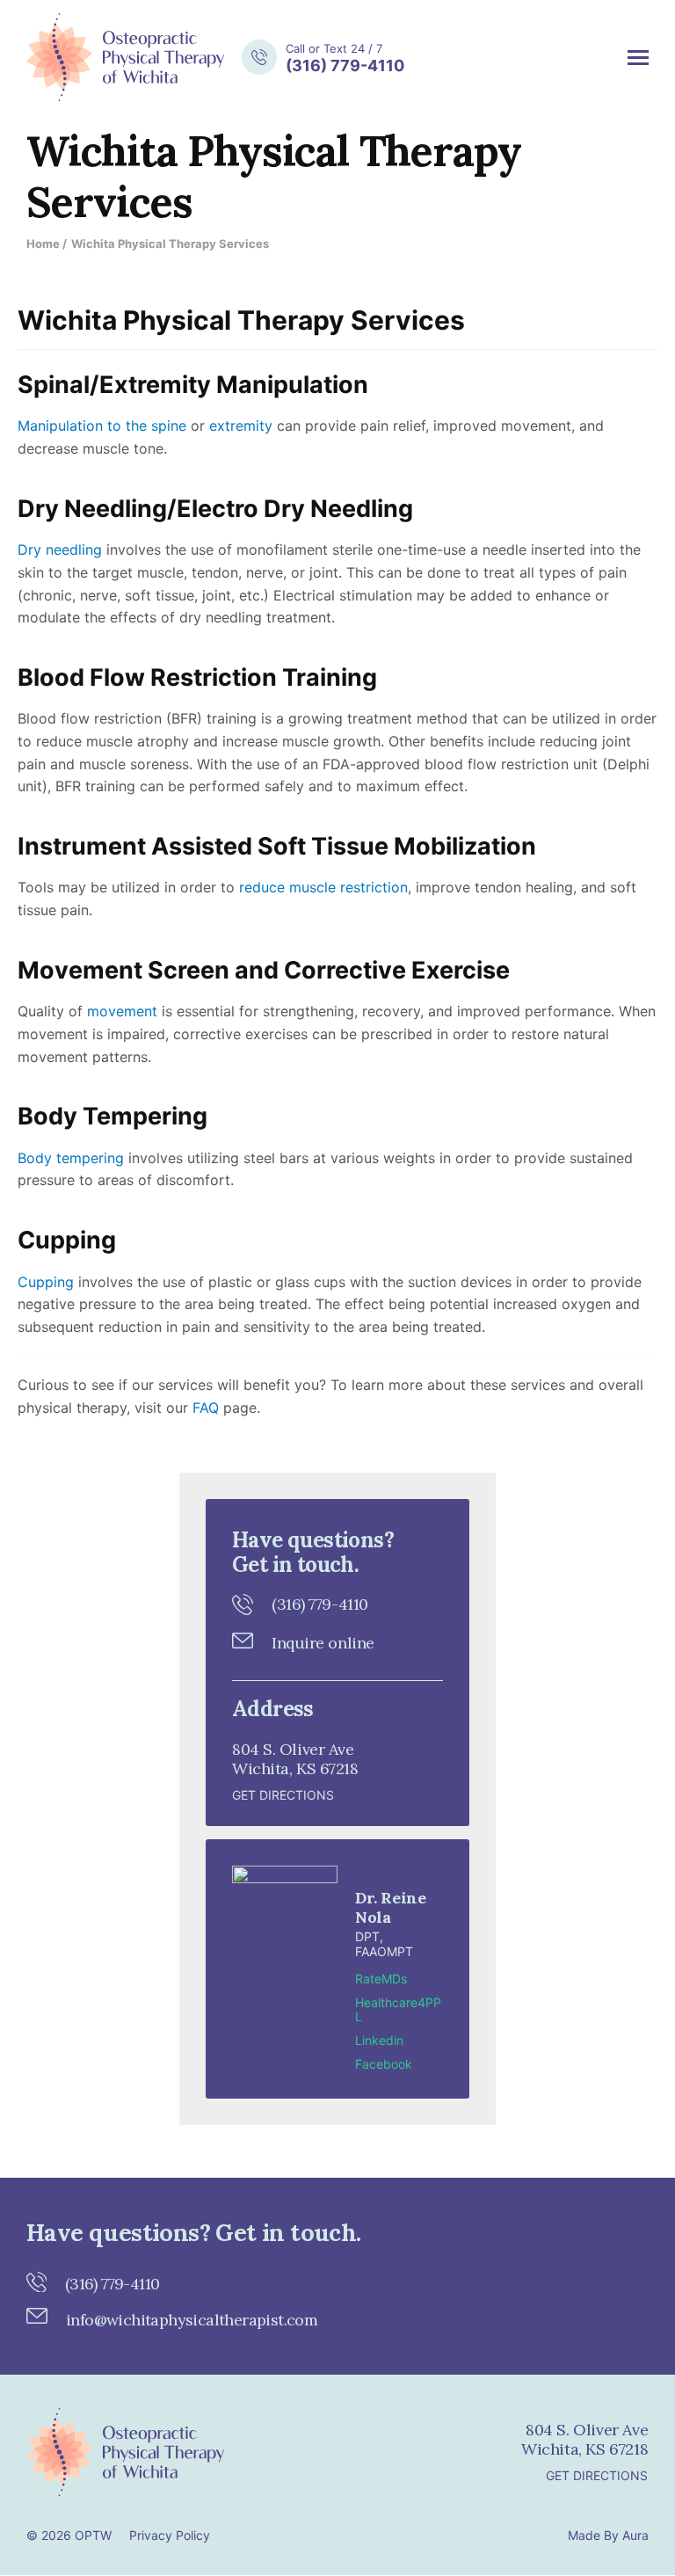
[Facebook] (270, 2454)
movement (122, 1011)
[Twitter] (313, 2454)
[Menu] (638, 58)
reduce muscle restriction (323, 887)
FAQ (203, 1408)
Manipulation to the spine (102, 426)
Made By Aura (608, 2535)
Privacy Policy (170, 2536)
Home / (47, 244)
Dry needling (60, 549)
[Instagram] (356, 2454)
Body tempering (71, 1158)
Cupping (46, 1282)
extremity (239, 426)
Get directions (283, 1795)
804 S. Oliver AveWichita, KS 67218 (584, 2439)
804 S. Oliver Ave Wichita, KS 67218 (295, 1759)
